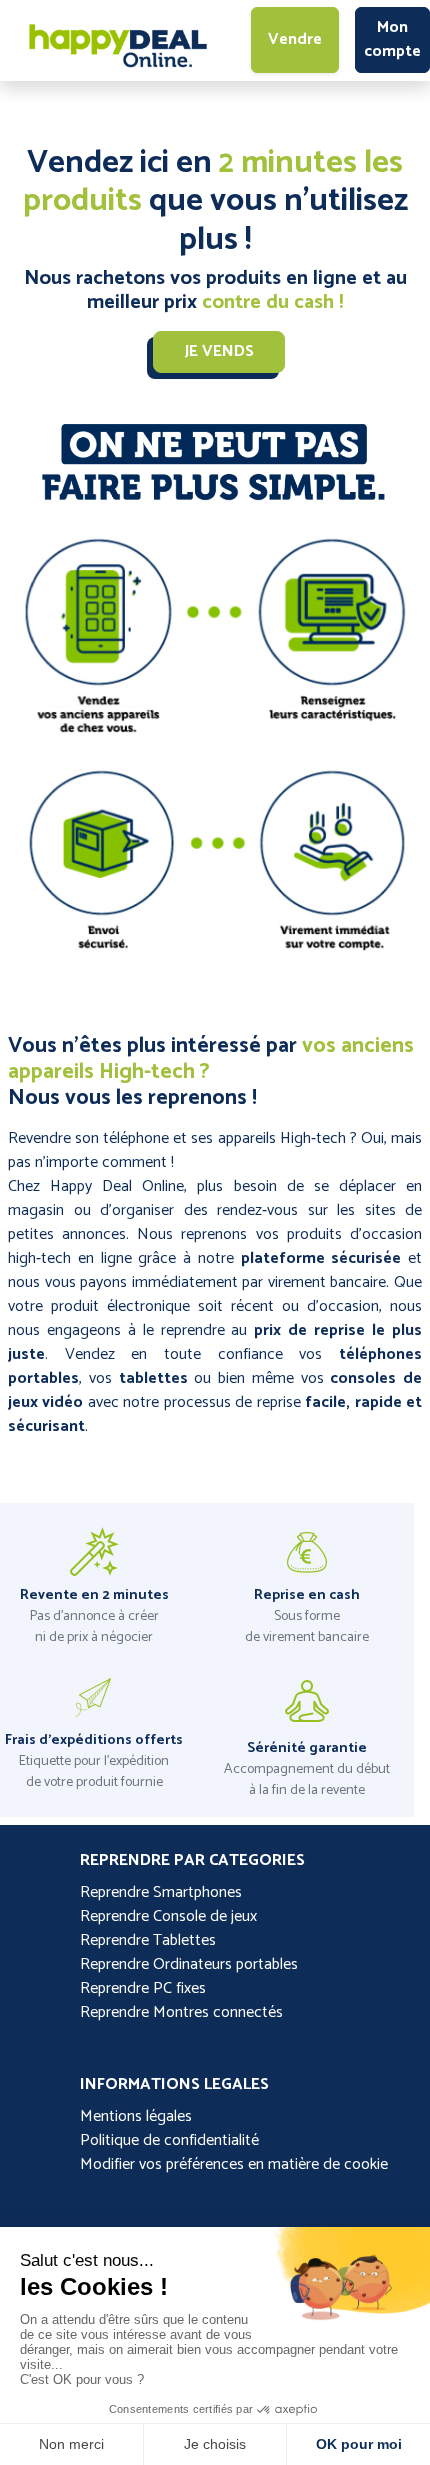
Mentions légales (136, 2116)
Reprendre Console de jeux (168, 1916)
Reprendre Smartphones (161, 1892)
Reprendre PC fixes (143, 1988)
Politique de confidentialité (169, 2140)
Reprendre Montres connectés (181, 2012)
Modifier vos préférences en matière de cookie (234, 2164)
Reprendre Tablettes (148, 1940)
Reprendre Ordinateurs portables (189, 1964)
